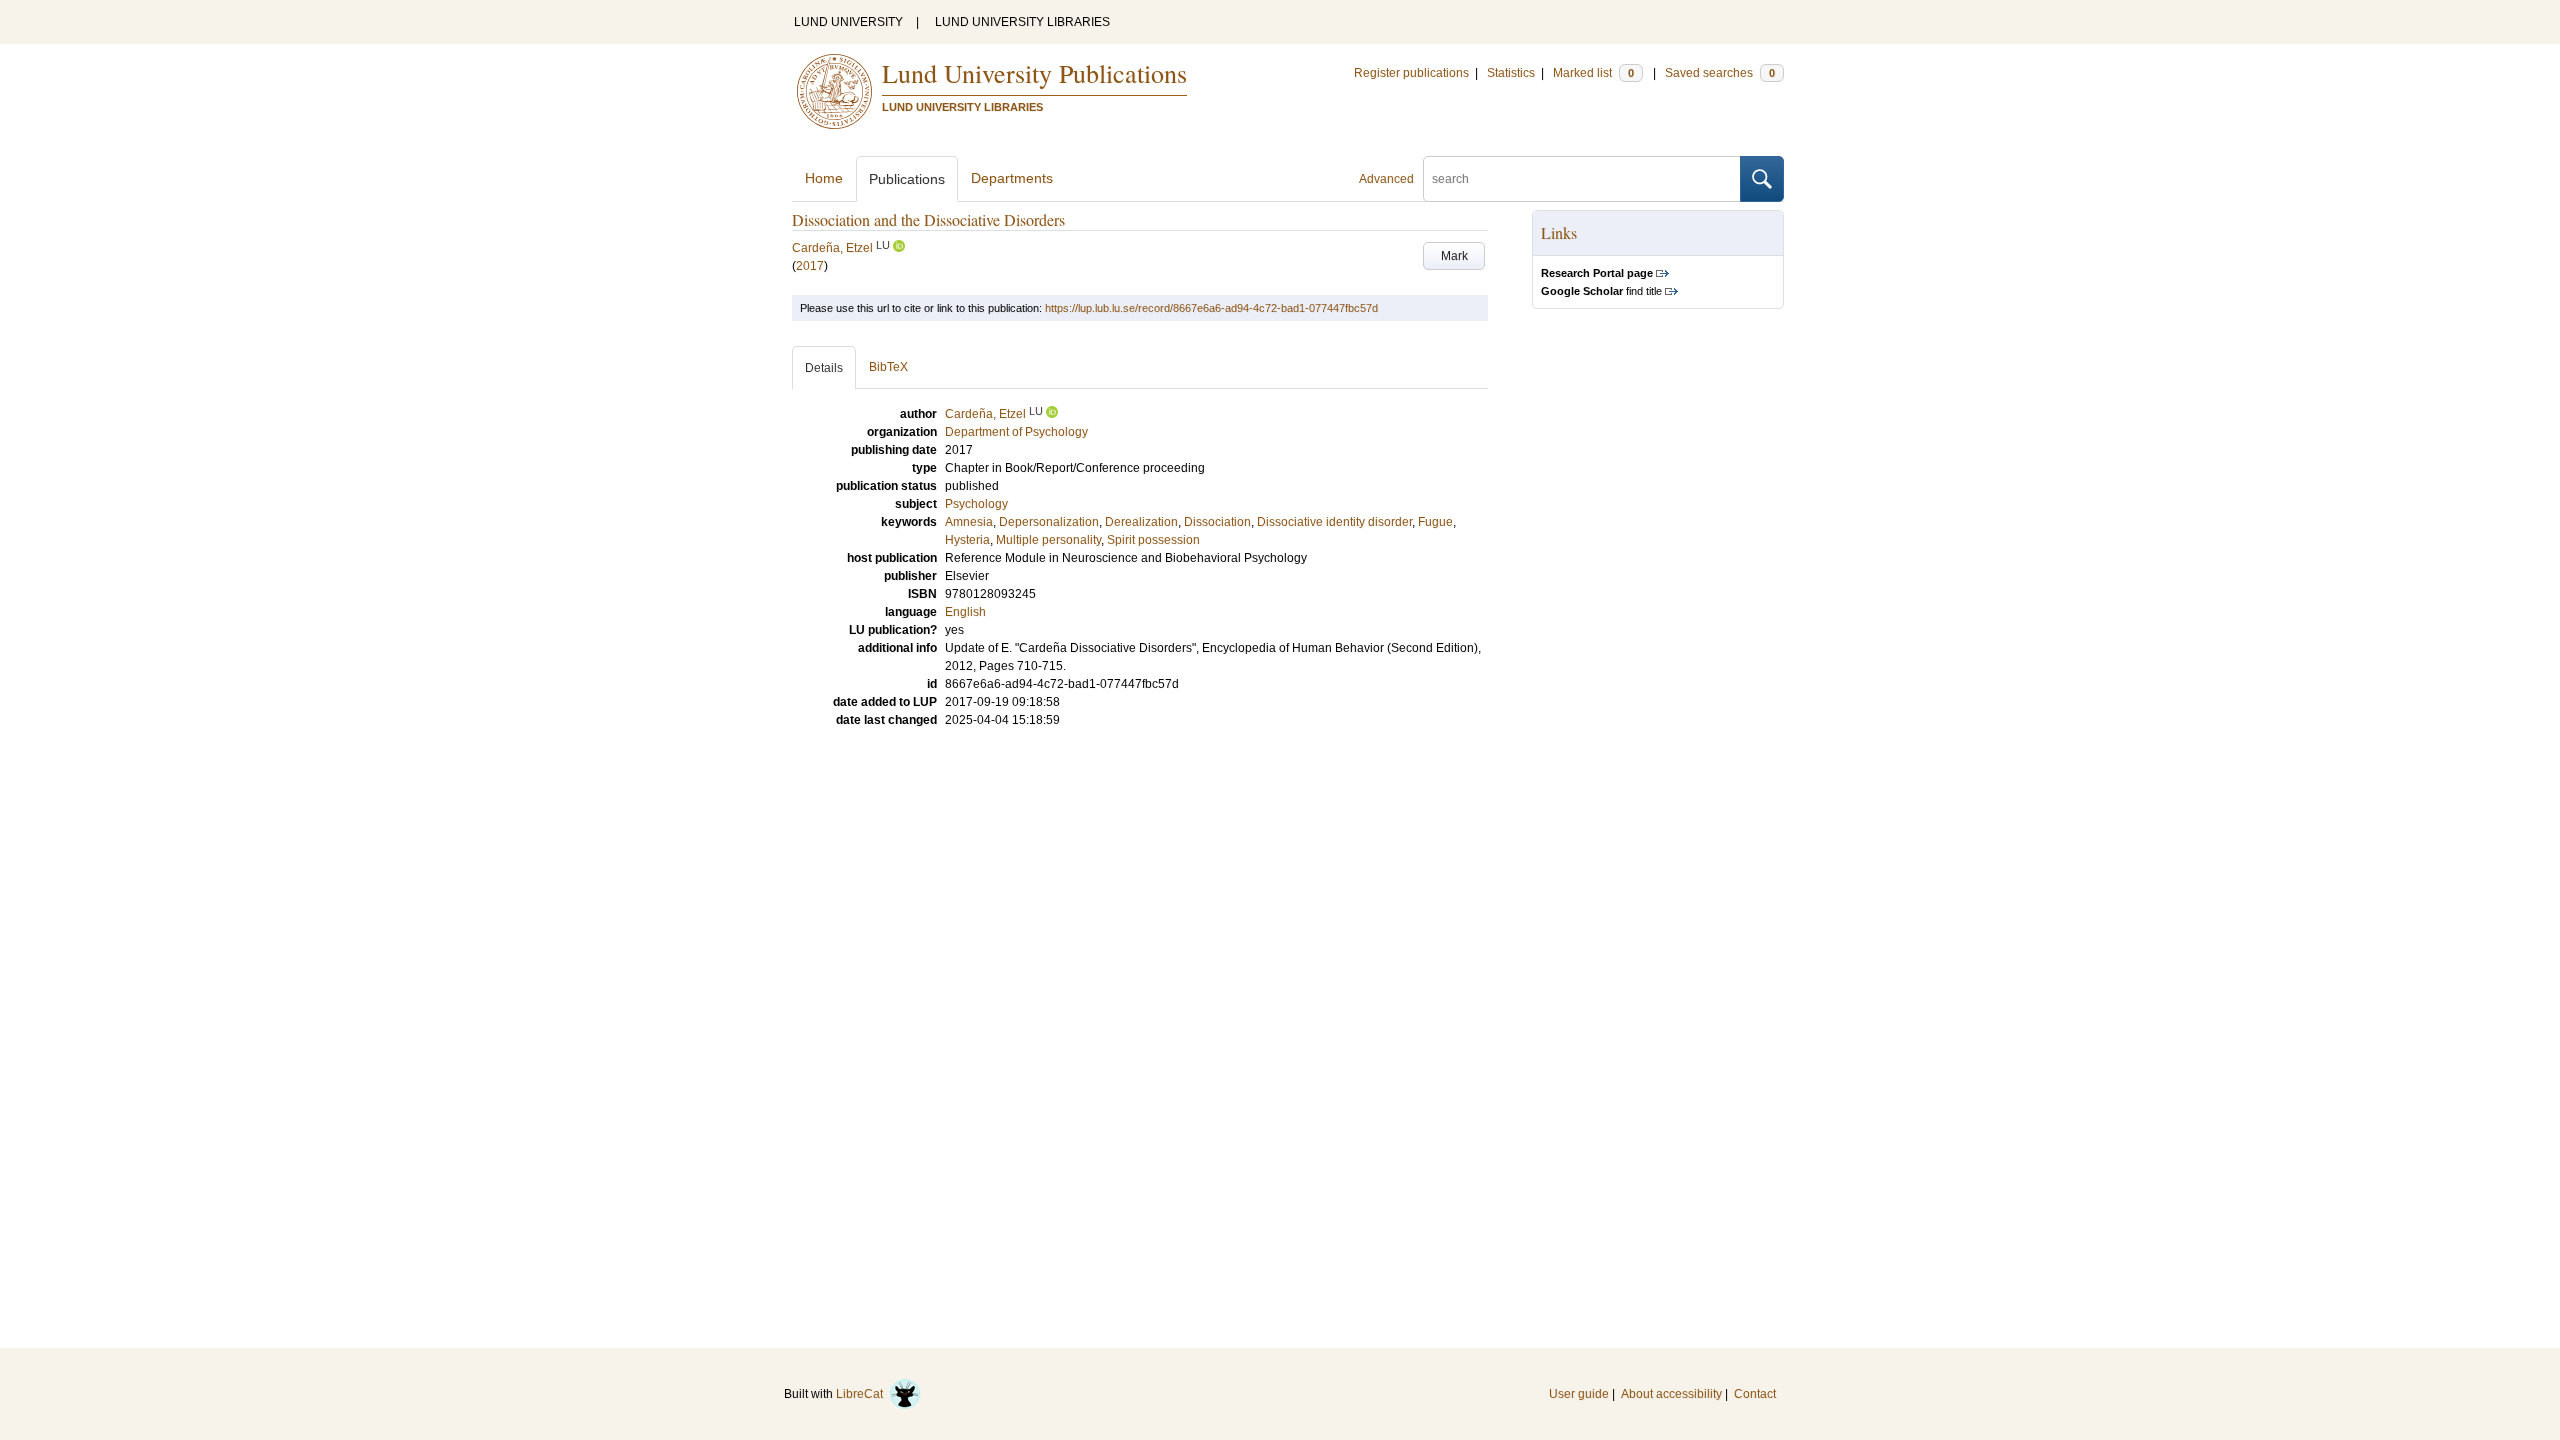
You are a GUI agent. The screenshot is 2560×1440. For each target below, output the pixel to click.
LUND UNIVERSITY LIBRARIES (1022, 22)
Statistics (1511, 73)
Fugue (1435, 522)
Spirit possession (1153, 540)
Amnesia (969, 522)
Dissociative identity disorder (1334, 522)
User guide (1579, 1394)
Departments (1012, 178)
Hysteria (967, 540)
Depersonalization (1049, 522)
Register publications (1411, 73)
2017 (810, 266)
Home (824, 178)
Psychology (976, 504)
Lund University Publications (1034, 73)
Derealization (1141, 522)
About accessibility (1671, 1394)
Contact (1755, 1394)
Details (824, 368)
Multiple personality (1048, 540)
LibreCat (862, 1394)
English (965, 612)
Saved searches (1720, 73)
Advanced (1386, 179)
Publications (907, 179)
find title (1601, 291)
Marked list (1593, 73)
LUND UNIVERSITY (848, 22)
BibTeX (888, 367)
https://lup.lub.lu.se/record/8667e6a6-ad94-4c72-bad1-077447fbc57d (1211, 308)
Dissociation (1217, 522)
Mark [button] (1454, 256)
